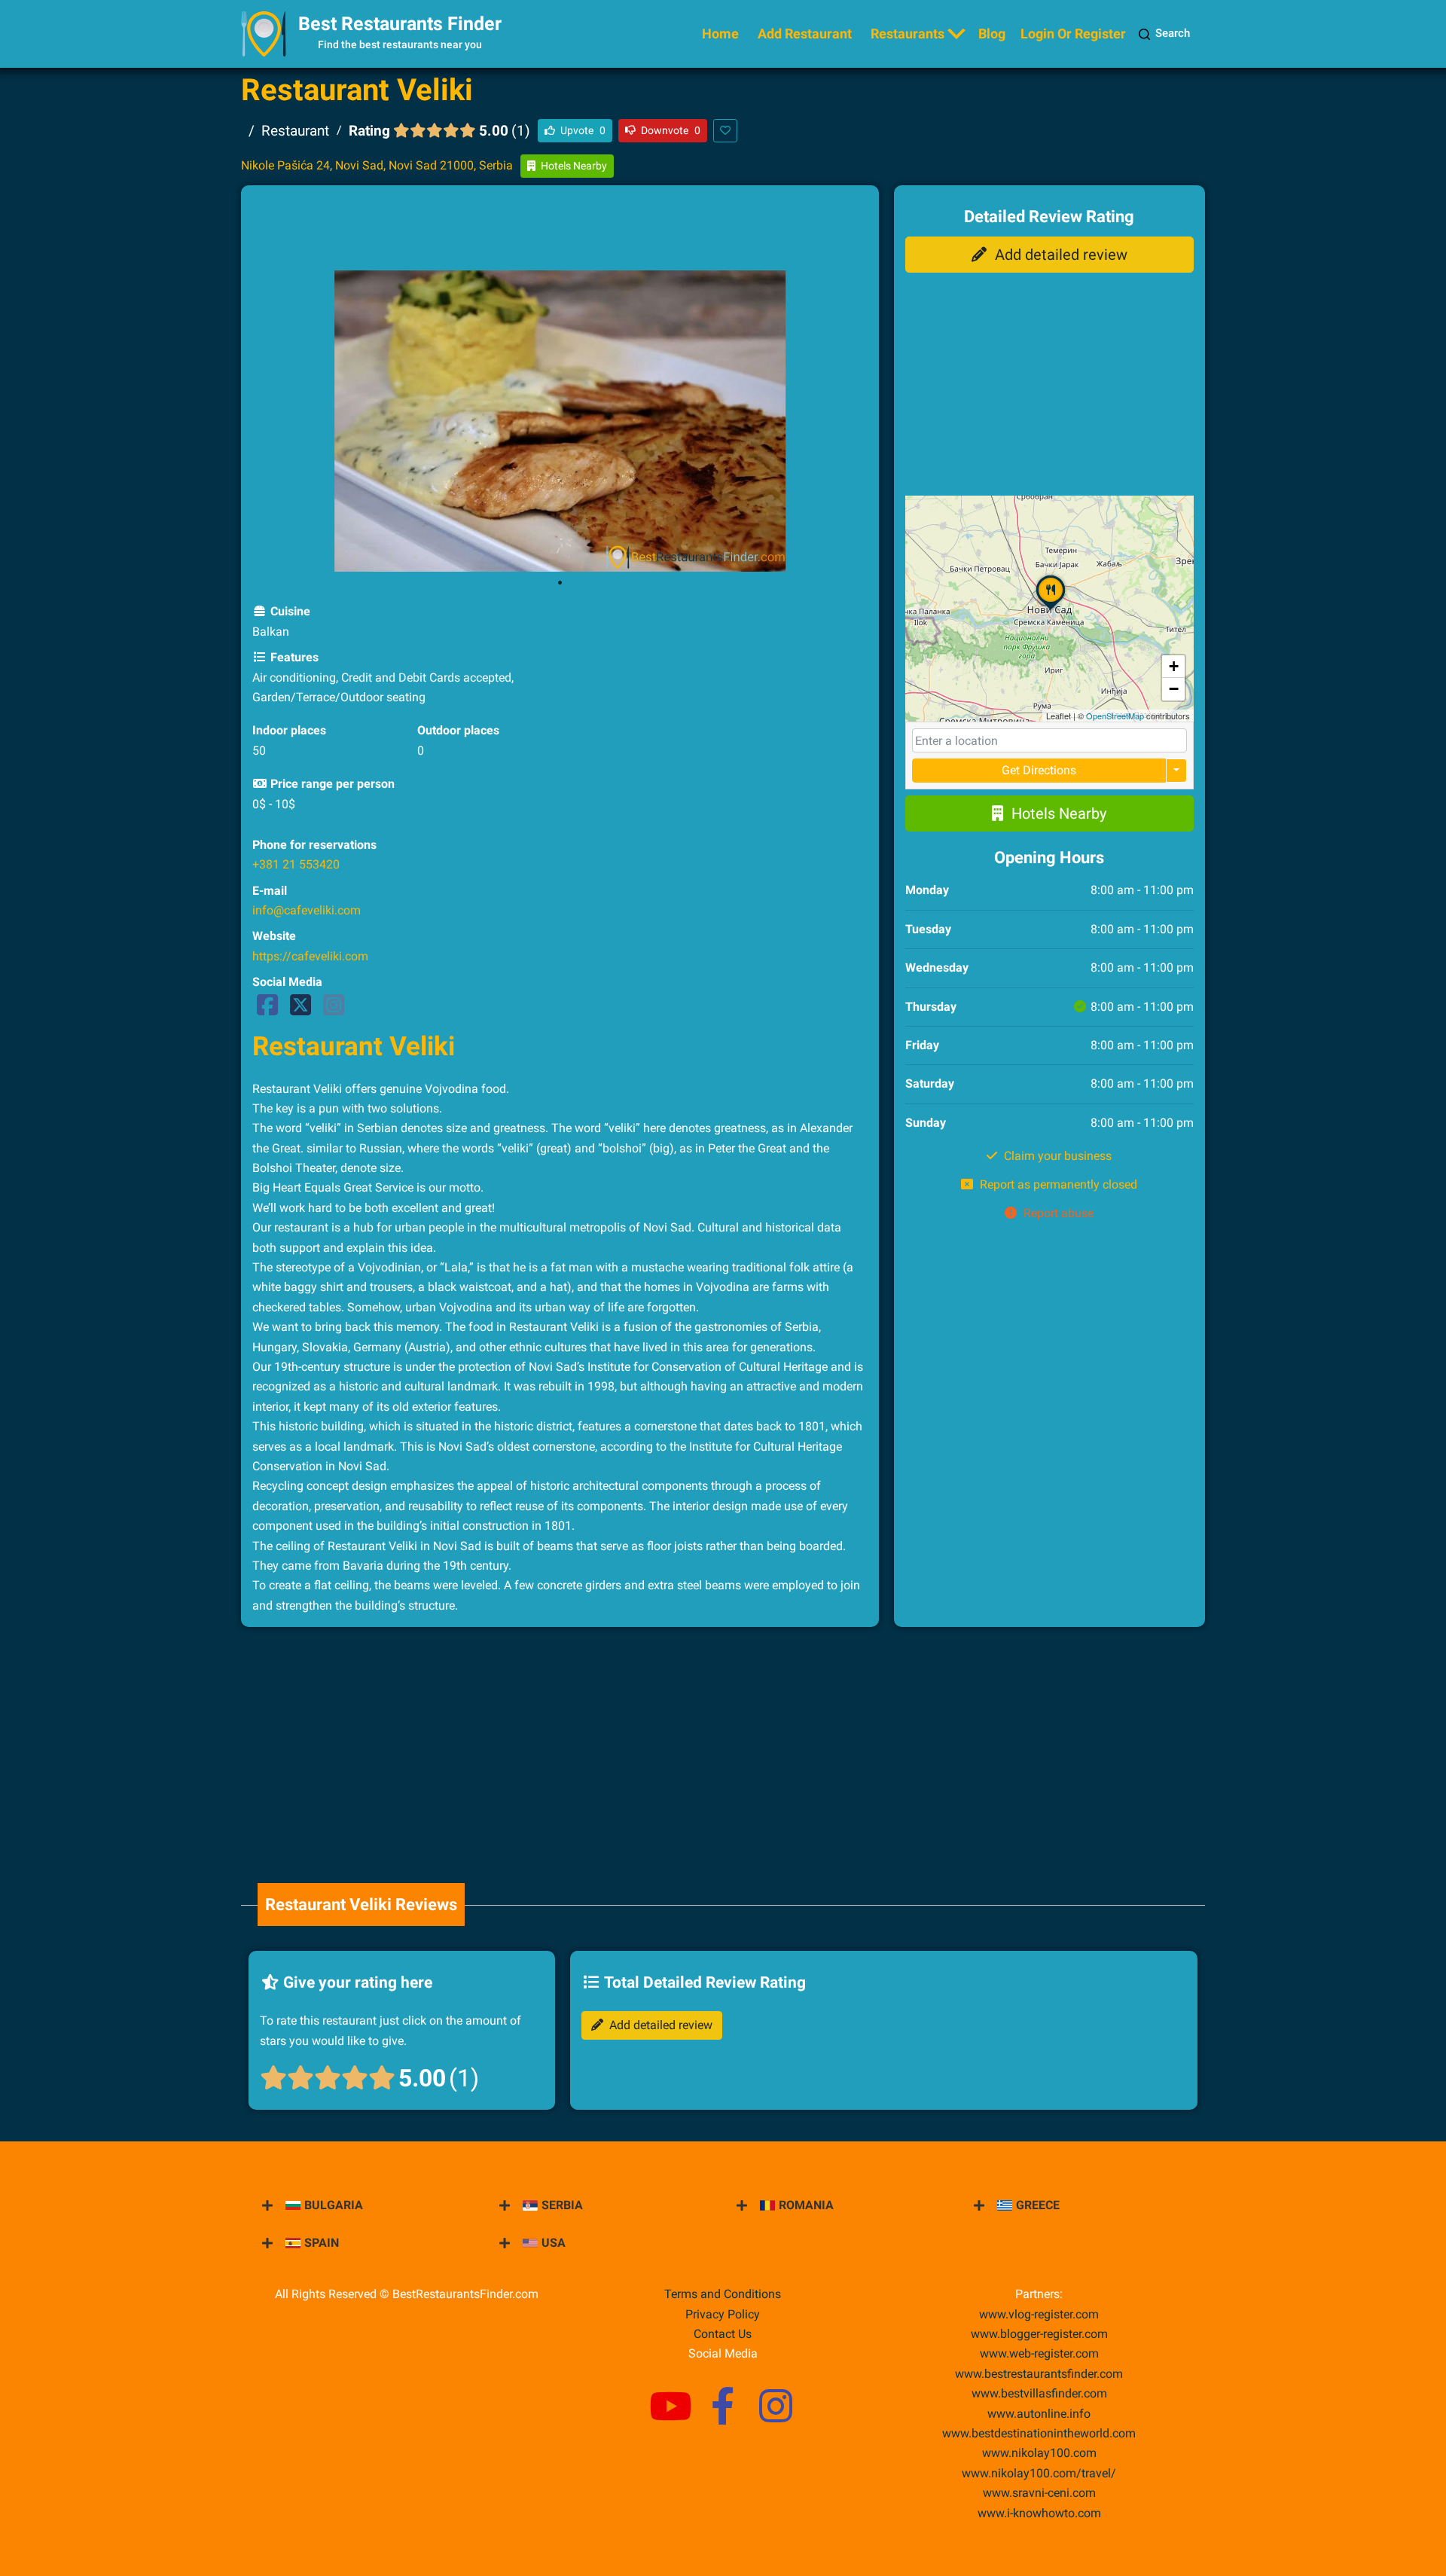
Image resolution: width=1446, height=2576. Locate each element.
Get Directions (1039, 770)
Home (720, 34)
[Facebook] (267, 1010)
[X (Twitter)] (300, 1010)
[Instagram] (334, 1010)
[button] (1051, 609)
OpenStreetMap (1115, 716)
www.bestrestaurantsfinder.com (1039, 2374)
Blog (992, 34)
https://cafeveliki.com (310, 956)
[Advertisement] (560, 230)
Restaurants (908, 34)
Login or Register (1073, 34)
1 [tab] (560, 583)
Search (1173, 33)
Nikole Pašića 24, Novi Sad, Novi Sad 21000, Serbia (377, 165)
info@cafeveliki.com (307, 910)
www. (1039, 2414)
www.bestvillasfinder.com (1039, 2393)
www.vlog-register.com (1039, 2314)
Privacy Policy (723, 2314)
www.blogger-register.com (1039, 2334)
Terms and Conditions (723, 2294)
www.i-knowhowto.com (1039, 2513)
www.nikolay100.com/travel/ (1039, 2473)
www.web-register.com (1039, 2353)
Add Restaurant (805, 34)
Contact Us (723, 2334)
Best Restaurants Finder (400, 24)
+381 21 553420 (296, 864)
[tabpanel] (560, 421)
